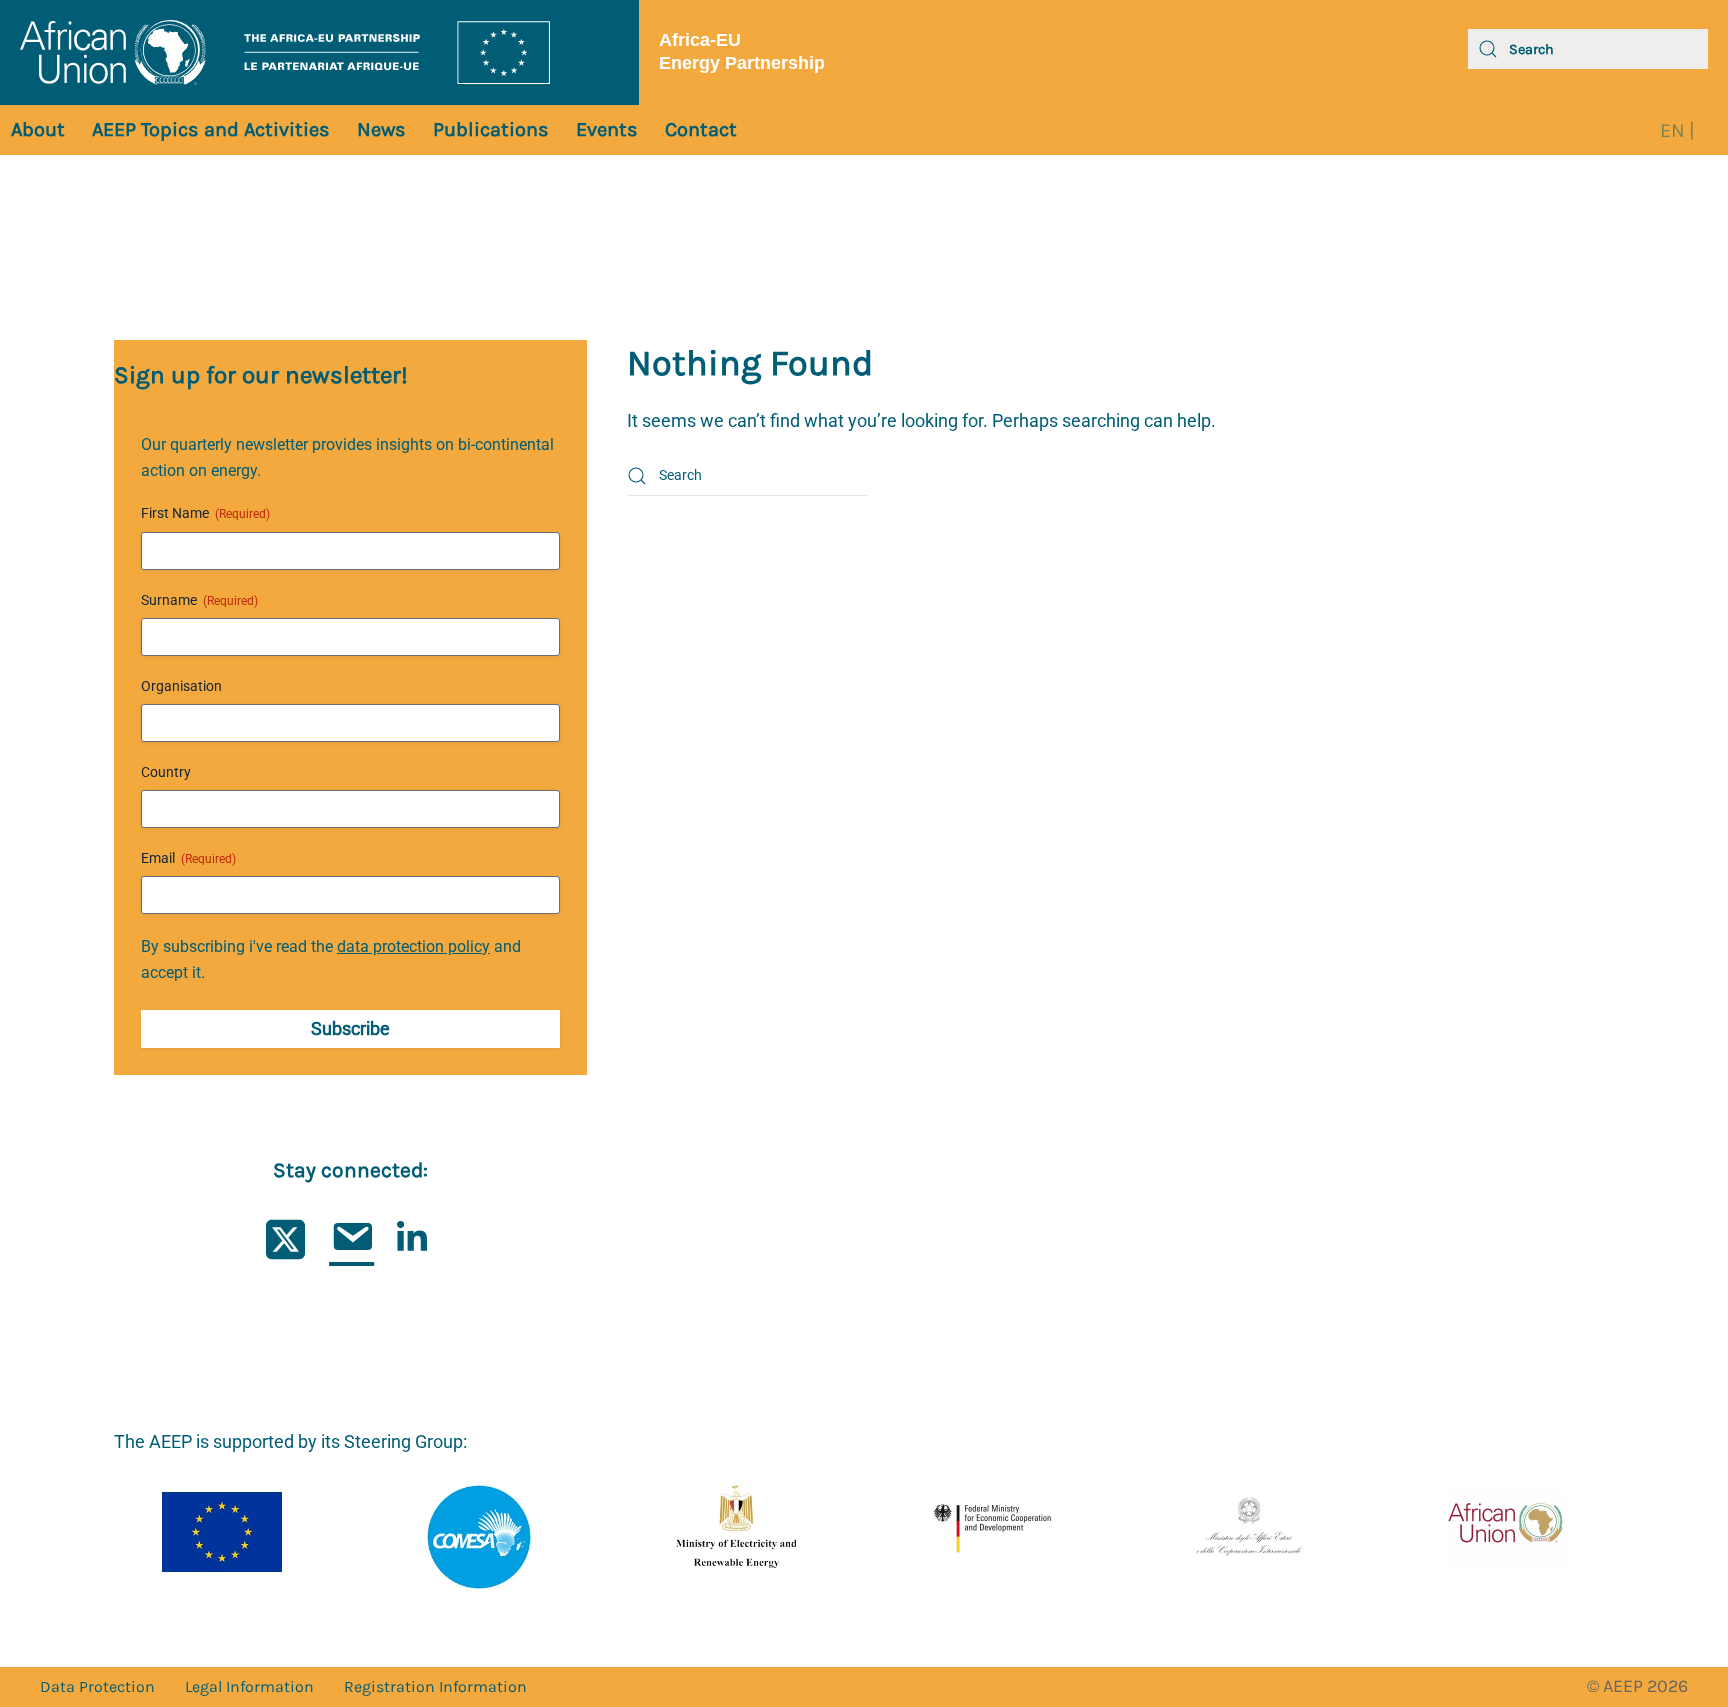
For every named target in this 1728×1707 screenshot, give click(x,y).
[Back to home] (319, 52)
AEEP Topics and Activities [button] (211, 129)
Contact (701, 129)
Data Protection (97, 1686)
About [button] (38, 129)
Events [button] (607, 129)
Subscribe (350, 1028)
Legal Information (249, 1686)
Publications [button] (491, 129)
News (381, 129)
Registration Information (435, 1686)
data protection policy (413, 946)
